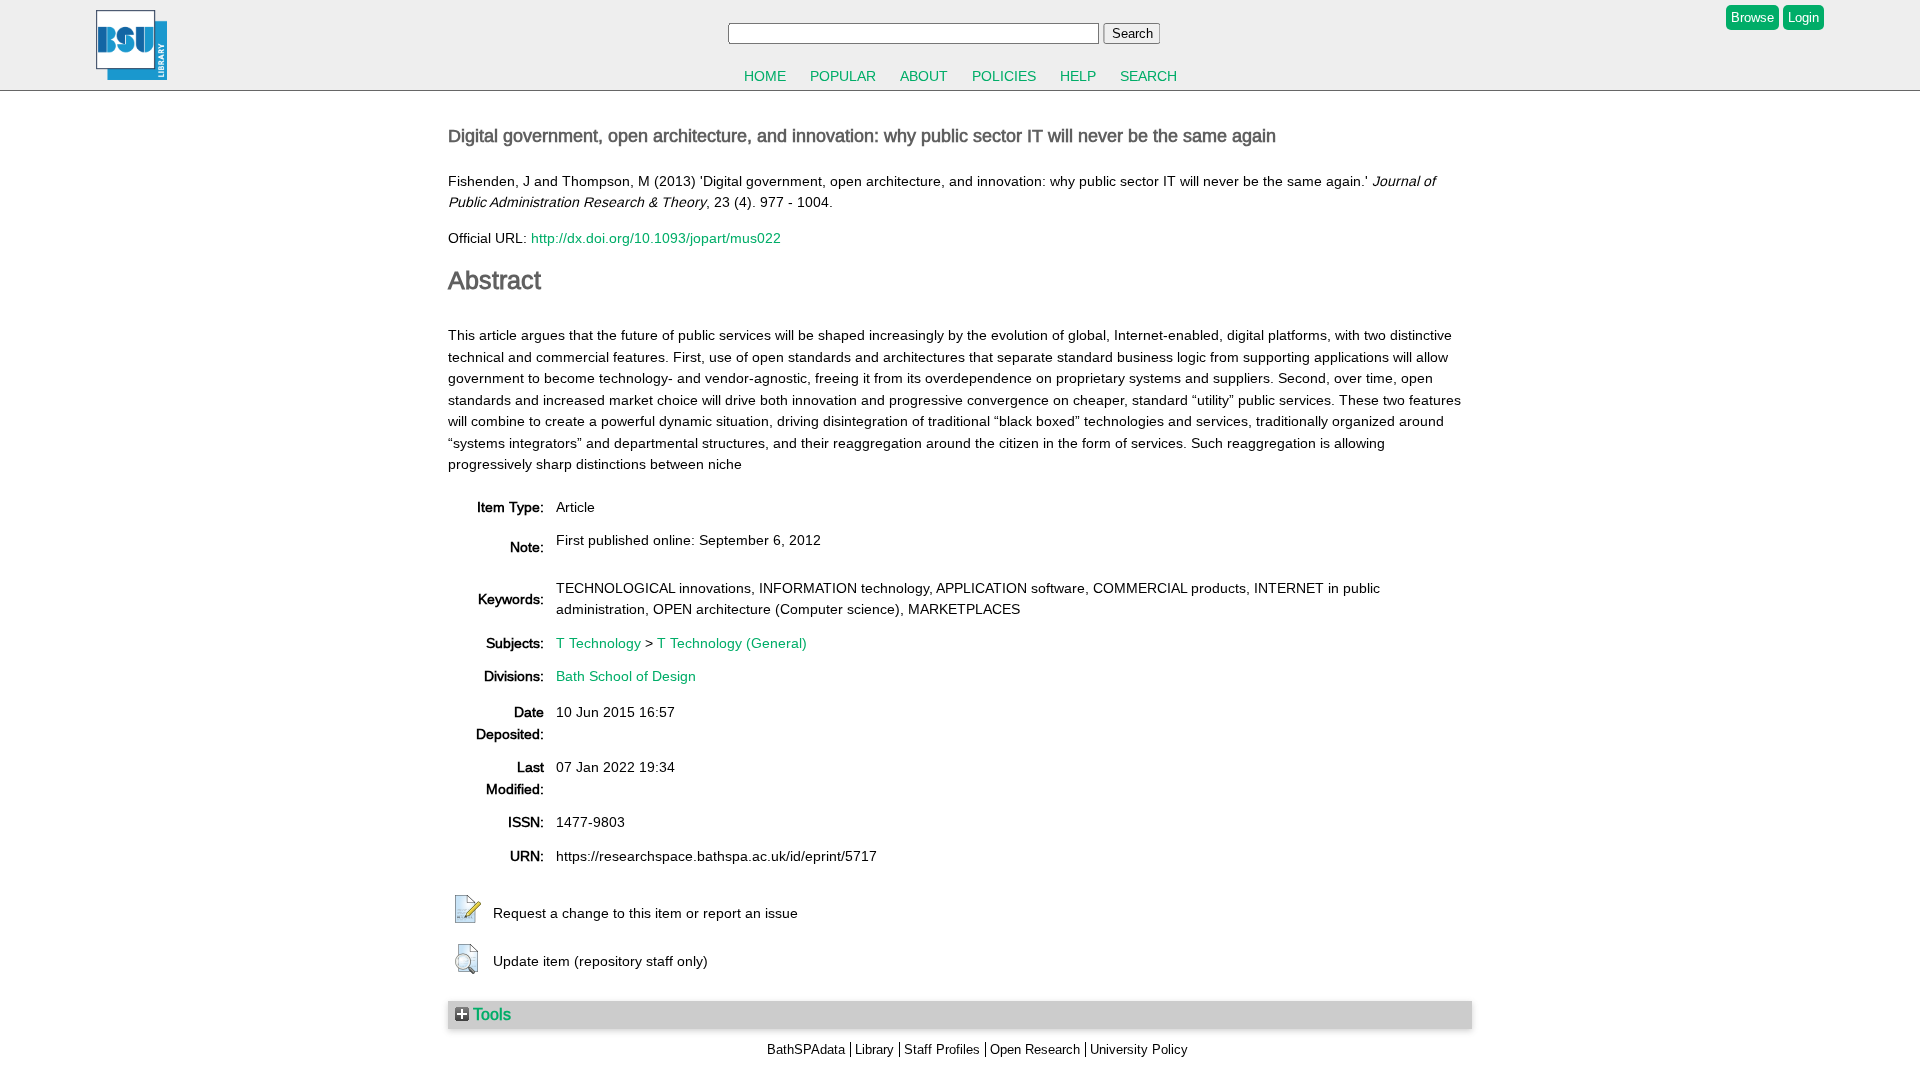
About (924, 76)
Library (874, 1049)
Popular (843, 76)
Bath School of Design (626, 676)
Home (765, 76)
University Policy (1139, 1049)
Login (1803, 17)
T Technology (598, 643)
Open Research (1035, 1049)
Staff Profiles (942, 1049)
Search (1148, 76)
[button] (468, 910)
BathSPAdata (806, 1049)
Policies (1004, 76)
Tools (490, 1014)
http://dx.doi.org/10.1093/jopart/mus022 (656, 238)
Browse (1752, 17)
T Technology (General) (732, 643)
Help (1078, 76)
